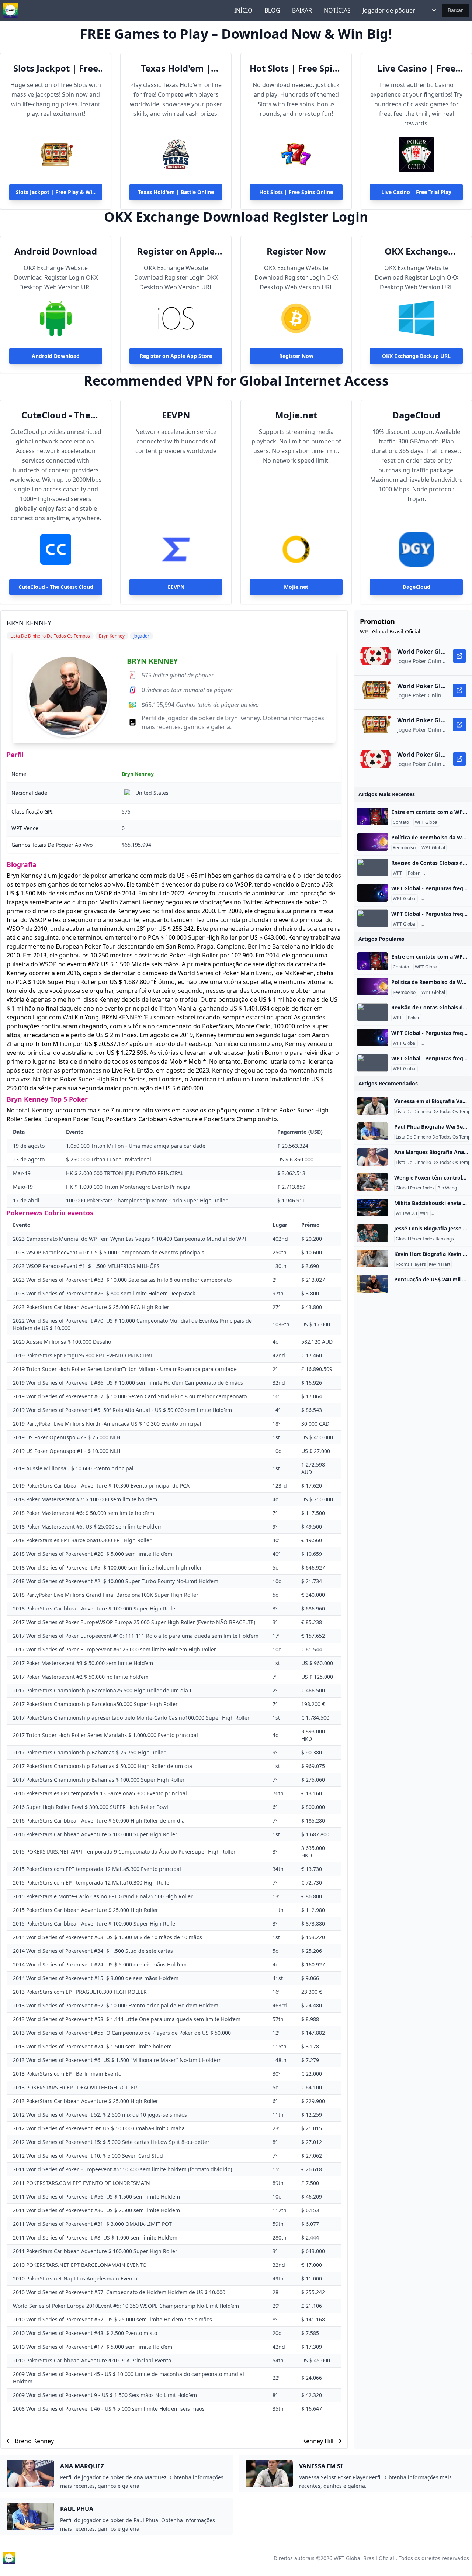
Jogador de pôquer (389, 10)
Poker (414, 873)
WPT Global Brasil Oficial (364, 2558)
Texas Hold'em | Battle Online (176, 68)
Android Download (56, 251)
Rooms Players (411, 1264)
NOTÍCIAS (337, 10)
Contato (401, 822)
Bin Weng (447, 1188)
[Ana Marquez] (373, 1157)
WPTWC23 (406, 1213)
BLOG (272, 10)
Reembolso (404, 848)
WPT (397, 873)
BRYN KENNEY (152, 661)
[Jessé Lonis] (373, 1233)
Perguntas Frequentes (448, 873)
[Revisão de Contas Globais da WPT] (373, 867)
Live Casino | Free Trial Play (416, 68)
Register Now (296, 251)
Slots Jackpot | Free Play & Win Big (56, 68)
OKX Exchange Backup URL (416, 251)
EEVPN (176, 415)
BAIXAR (302, 10)
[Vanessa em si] (373, 1106)
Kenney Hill (318, 2441)
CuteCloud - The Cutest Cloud (56, 415)
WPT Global (427, 822)
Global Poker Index (415, 1188)
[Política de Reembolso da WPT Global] (373, 842)
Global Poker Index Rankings (425, 1239)
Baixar (455, 10)
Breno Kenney (34, 2441)
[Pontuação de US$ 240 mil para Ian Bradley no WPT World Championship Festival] (373, 1284)
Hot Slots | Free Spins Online (296, 68)
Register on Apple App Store (176, 251)
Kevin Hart (440, 1264)
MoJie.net (296, 415)
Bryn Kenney (138, 774)
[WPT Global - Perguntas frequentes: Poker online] (373, 893)
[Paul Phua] (373, 1131)
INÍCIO (243, 10)
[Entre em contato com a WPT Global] (373, 816)
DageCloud (416, 415)
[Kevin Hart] (373, 1258)
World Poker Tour (450, 1213)
